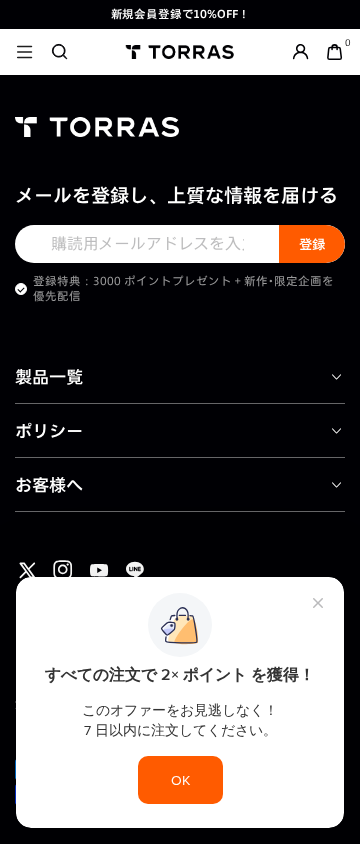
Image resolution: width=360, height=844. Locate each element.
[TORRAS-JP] (180, 51)
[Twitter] (27, 570)
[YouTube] (99, 570)
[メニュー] (24, 51)
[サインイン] (300, 51)
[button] (59, 51)
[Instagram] (63, 570)
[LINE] (135, 570)
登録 (312, 244)
